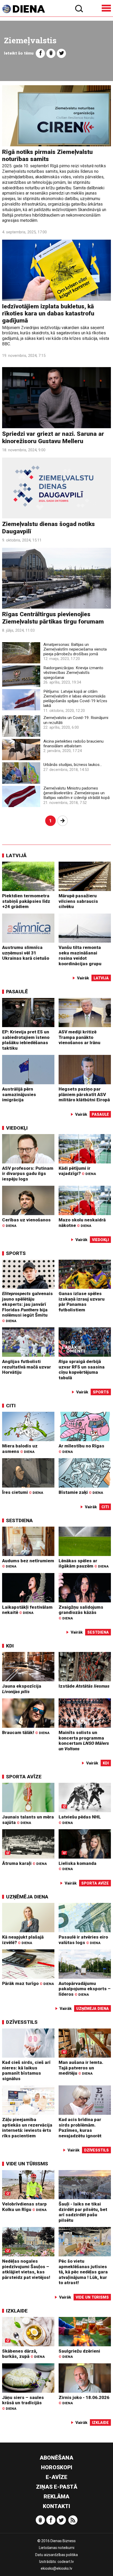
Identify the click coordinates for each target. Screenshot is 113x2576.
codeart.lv (66, 2562)
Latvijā (16, 855)
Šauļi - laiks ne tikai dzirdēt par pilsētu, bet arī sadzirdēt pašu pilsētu (83, 2212)
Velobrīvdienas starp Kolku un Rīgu (24, 2207)
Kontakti (56, 2506)
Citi (11, 1406)
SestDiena (19, 1520)
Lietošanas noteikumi (57, 2548)
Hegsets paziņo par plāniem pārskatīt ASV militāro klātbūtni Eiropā (84, 1094)
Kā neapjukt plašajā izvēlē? (23, 1940)
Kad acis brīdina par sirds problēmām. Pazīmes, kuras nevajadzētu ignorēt (80, 2128)
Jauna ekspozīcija (22, 1689)
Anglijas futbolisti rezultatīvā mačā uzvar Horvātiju (27, 1367)
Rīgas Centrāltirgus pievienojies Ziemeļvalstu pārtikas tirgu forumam (53, 618)
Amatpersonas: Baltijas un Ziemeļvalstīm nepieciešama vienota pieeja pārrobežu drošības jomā (75, 649)
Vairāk (83, 978)
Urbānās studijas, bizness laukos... (73, 765)
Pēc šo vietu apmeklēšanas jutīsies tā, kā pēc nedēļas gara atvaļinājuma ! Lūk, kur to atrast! (83, 2272)
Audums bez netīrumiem (28, 1563)
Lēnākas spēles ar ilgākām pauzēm (84, 1563)
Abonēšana (56, 2458)
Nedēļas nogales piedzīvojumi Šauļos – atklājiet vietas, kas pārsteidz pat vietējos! (26, 2269)
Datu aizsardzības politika (56, 2555)
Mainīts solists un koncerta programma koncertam (84, 1741)
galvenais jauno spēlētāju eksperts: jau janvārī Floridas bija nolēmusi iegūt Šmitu (27, 1307)
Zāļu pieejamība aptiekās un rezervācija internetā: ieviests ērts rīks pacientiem (27, 2128)
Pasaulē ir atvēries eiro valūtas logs (83, 1940)
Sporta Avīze (24, 1777)
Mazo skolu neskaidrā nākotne (82, 1223)
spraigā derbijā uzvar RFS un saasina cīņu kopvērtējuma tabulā (82, 1370)
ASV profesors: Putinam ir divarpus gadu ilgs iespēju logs (28, 1174)
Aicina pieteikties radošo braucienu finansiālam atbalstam (73, 744)
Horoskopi (57, 2467)
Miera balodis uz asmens (20, 1449)
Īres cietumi (23, 1492)
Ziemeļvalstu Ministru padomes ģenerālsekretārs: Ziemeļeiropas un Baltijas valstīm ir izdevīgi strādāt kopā (76, 793)
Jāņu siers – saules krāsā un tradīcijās (23, 2403)
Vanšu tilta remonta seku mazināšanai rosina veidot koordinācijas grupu (80, 956)
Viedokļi (17, 1128)
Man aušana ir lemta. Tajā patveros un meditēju (81, 2068)
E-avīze (56, 2477)
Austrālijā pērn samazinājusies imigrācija (19, 1094)
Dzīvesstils (22, 2022)
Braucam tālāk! (26, 1732)
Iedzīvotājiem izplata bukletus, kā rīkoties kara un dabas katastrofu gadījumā (48, 314)
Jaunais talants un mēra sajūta (28, 1820)
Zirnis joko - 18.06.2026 (84, 2400)
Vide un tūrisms (27, 2164)
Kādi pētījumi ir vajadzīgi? (77, 1171)
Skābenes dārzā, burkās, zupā (23, 2354)
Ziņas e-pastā (57, 2487)
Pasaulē (17, 992)
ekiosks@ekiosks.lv (56, 2568)
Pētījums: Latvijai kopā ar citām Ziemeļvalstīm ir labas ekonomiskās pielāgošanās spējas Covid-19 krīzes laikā (75, 699)
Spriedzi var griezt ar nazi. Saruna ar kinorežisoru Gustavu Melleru (53, 437)
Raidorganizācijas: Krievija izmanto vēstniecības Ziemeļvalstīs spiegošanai (73, 673)
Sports (16, 1253)
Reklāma (56, 2497)
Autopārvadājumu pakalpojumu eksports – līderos (85, 1989)
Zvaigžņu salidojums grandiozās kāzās (81, 1612)
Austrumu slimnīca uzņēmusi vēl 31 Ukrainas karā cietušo (26, 953)
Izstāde (84, 1686)
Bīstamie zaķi (81, 1492)
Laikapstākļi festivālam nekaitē (27, 1610)
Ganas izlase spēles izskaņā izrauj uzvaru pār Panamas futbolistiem (82, 1302)
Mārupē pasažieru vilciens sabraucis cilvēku (78, 901)
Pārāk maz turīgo (28, 1983)
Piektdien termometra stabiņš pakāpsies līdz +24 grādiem (26, 901)
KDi (10, 1646)
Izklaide (17, 2311)
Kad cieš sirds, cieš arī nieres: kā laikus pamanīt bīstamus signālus (26, 2070)
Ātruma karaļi (24, 1863)
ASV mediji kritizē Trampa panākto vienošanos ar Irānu (79, 1037)
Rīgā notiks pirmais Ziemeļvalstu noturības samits (47, 155)
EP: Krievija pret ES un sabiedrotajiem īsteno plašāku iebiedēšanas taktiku (26, 1040)
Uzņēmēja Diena (27, 1897)
